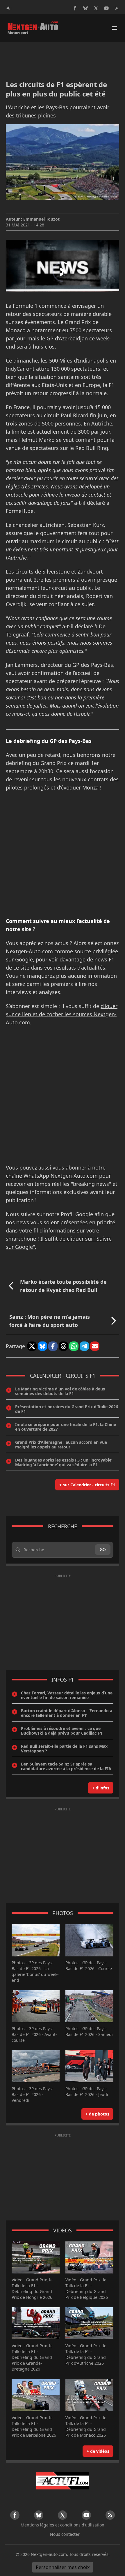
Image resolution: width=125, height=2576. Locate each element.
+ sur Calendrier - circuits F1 (87, 1485)
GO (103, 1549)
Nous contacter (65, 2534)
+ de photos (97, 2114)
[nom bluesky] (85, 8)
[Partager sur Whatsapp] (74, 1346)
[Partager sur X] (32, 1346)
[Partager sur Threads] (63, 1346)
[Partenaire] (63, 2481)
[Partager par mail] (95, 1346)
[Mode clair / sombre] (8, 8)
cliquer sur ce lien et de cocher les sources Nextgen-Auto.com (62, 1014)
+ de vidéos (98, 2451)
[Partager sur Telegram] (84, 1346)
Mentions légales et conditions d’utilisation (63, 2525)
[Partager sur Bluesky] (42, 1346)
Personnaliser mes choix (63, 2567)
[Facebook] (75, 8)
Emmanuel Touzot (41, 219)
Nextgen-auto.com (49, 2554)
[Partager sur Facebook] (53, 1346)
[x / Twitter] (96, 8)
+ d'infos (101, 1788)
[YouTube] (106, 8)
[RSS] (117, 8)
